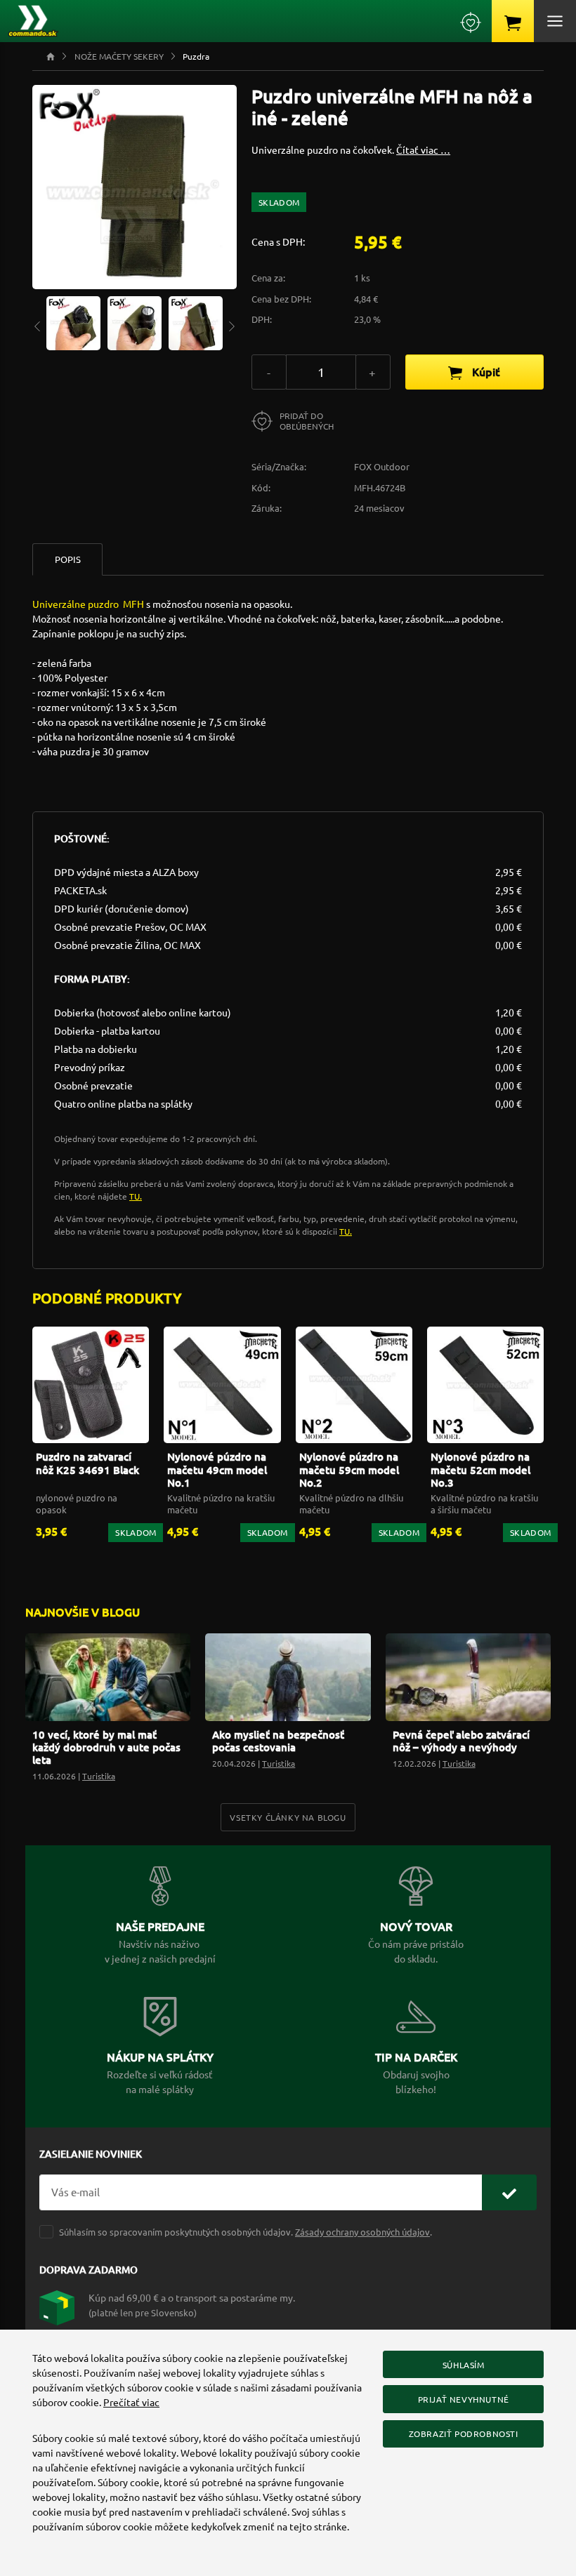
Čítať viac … (423, 150)
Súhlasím (464, 2365)
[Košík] (513, 21)
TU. (136, 1196)
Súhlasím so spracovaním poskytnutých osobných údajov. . (246, 2232)
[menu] (555, 21)
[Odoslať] (509, 2192)
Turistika (99, 1776)
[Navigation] (37, 325)
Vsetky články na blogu (288, 1817)
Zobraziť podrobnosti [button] (464, 2434)
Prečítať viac (131, 2402)
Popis (68, 559)
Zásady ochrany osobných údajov (362, 2232)
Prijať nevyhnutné (464, 2399)
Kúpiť (485, 371)
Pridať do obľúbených (307, 421)
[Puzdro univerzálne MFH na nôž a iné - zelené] (73, 321)
